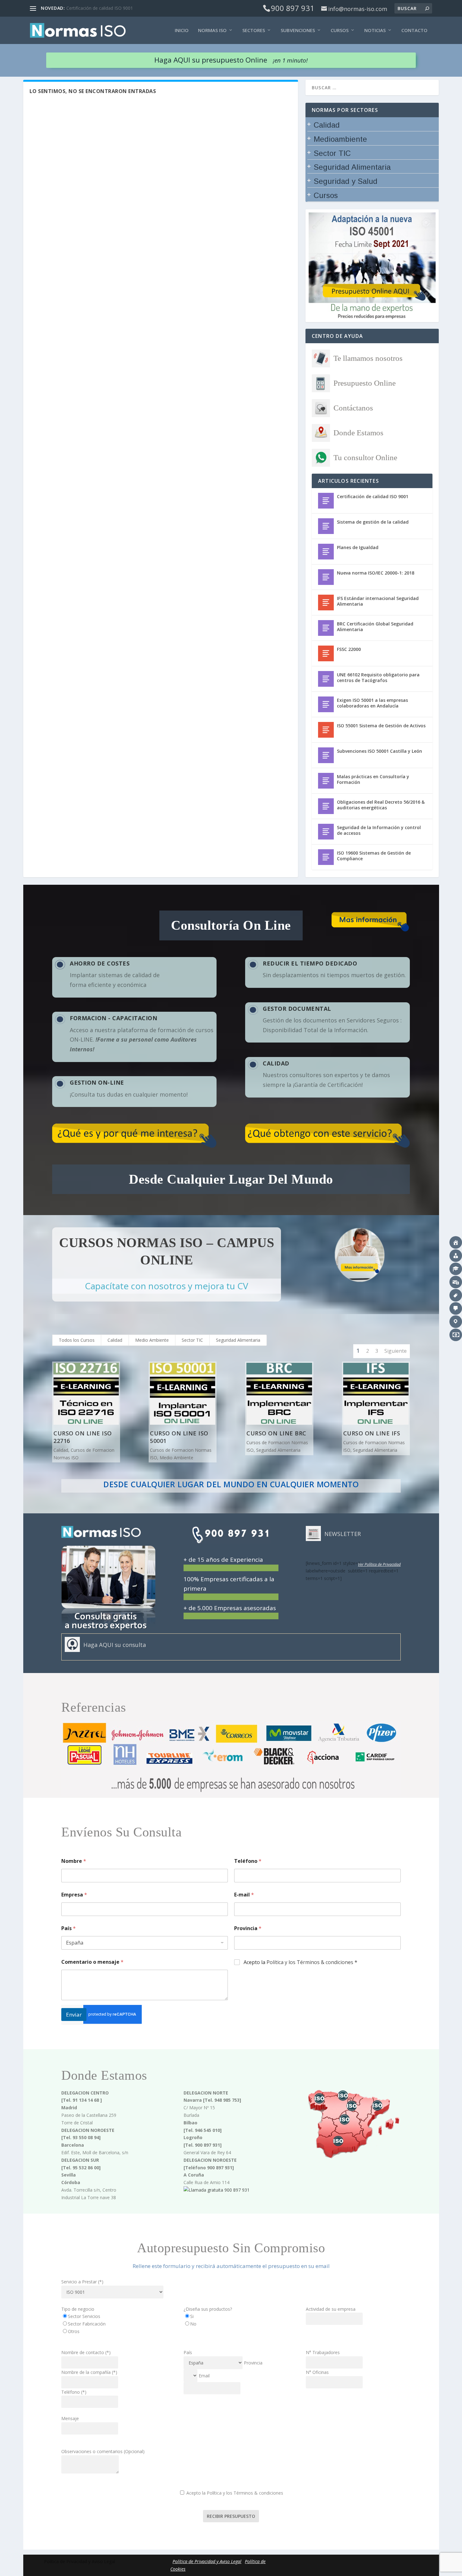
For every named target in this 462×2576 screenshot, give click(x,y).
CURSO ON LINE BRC (276, 1433)
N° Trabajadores (323, 2352)
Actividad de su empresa (331, 2309)
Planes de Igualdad (358, 547)
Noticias (375, 30)
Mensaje (70, 2418)
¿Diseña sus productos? (208, 2309)
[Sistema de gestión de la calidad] (326, 526)
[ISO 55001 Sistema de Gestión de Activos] (326, 730)
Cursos (340, 30)
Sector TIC (192, 1340)
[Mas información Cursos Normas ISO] (360, 1255)
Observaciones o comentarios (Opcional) (103, 2451)
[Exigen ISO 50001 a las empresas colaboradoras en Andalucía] (326, 704)
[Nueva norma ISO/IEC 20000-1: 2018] (326, 577)
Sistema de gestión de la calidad (99, 8)
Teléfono (248, 1861)
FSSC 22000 (349, 649)
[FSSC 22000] (326, 653)
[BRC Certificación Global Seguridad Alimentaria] (326, 628)
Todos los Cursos (77, 1340)
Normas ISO (212, 30)
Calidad (115, 1340)
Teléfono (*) (74, 2392)
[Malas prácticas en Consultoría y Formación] (326, 781)
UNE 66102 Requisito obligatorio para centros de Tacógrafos (378, 677)
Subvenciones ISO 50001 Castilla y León (379, 751)
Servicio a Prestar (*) (82, 2282)
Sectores (254, 30)
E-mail (244, 1895)
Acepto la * (300, 1962)
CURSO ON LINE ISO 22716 (83, 1437)
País (69, 1928)
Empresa (74, 1895)
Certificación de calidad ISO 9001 (373, 496)
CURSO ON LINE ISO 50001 (179, 1437)
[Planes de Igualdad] (326, 552)
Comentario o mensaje (92, 1962)
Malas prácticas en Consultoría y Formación (373, 779)
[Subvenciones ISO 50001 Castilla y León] (326, 755)
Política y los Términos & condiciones (310, 1962)
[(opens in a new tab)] (326, 806)
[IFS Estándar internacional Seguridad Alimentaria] (326, 603)
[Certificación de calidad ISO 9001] (326, 501)
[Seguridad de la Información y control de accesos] (326, 832)
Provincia (248, 1928)
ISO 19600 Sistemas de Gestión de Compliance (374, 856)
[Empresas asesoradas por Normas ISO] (231, 1794)
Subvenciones (298, 30)
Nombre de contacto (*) (86, 2352)
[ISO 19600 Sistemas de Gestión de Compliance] (326, 857)
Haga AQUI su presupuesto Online (231, 60)
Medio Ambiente (152, 1340)
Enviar (74, 2015)
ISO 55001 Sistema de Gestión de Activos (381, 726)
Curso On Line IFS (372, 1433)
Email (204, 2376)
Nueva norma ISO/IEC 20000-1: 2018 (376, 573)
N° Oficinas (317, 2372)
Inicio (182, 30)
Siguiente (396, 1351)
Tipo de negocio (78, 2309)
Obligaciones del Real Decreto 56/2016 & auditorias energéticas (381, 805)
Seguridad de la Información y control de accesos (379, 830)
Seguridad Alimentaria (238, 1340)
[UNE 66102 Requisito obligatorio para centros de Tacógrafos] (326, 679)
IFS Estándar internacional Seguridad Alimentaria (378, 601)
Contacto (414, 30)
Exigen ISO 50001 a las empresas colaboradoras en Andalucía (372, 703)
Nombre (74, 1861)
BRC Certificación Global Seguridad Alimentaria (375, 627)
